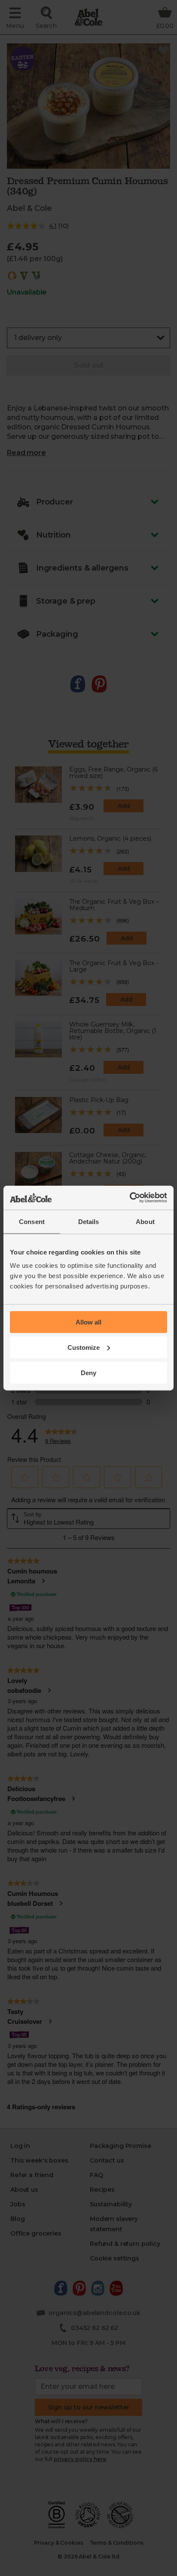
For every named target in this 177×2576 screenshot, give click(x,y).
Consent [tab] (32, 1221)
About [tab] (145, 1221)
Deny (88, 1372)
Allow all (88, 1322)
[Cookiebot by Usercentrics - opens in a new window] (130, 1198)
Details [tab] (89, 1221)
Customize (84, 1347)
